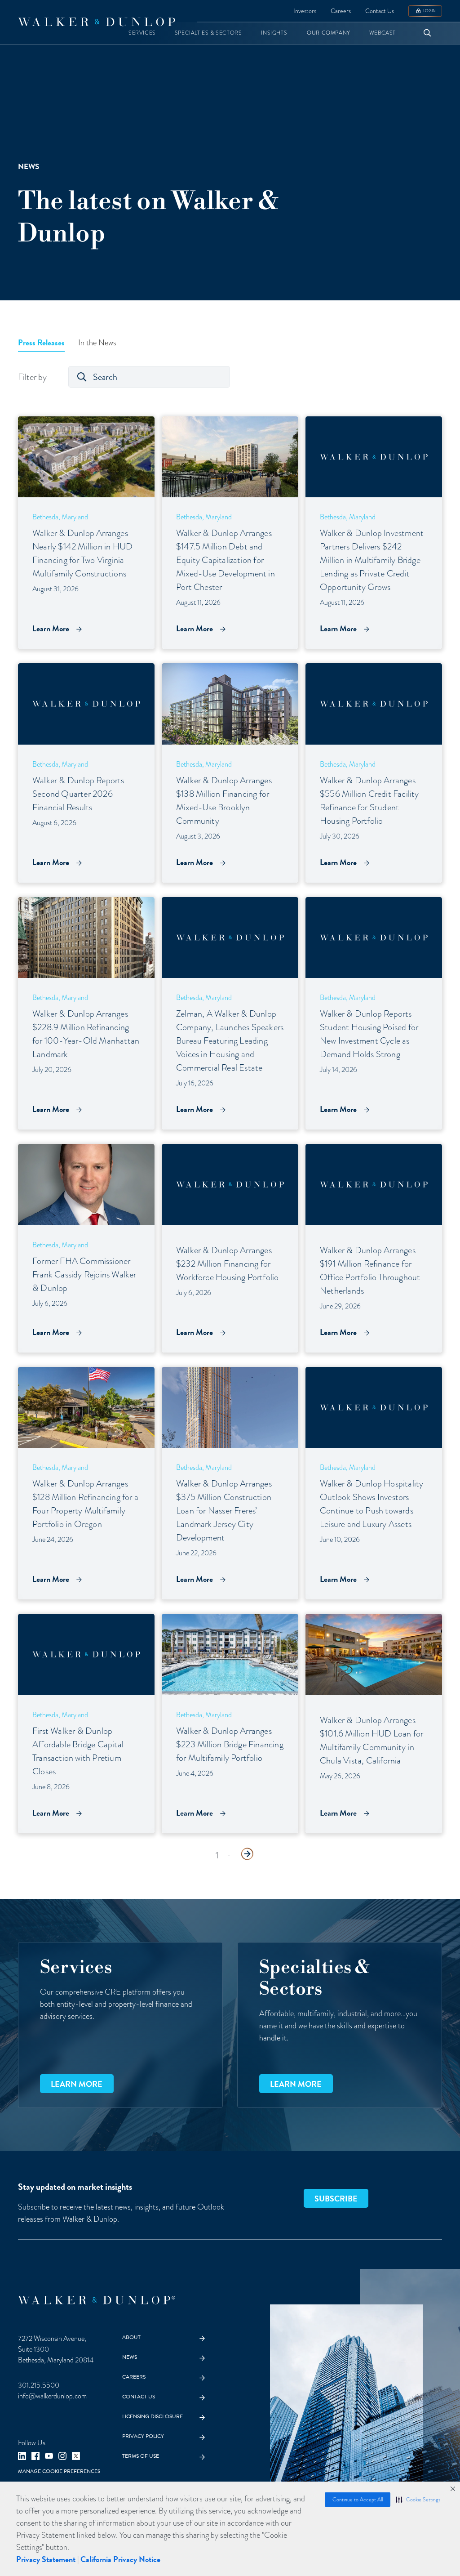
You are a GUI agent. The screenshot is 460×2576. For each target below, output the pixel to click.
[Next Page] (247, 1854)
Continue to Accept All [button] (358, 2500)
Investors (305, 11)
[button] (418, 2500)
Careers (341, 11)
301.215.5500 (39, 2385)
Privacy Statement (46, 2559)
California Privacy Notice (120, 2559)
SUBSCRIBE (336, 2199)
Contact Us (380, 11)
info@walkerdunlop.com (52, 2396)
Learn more (77, 2084)
